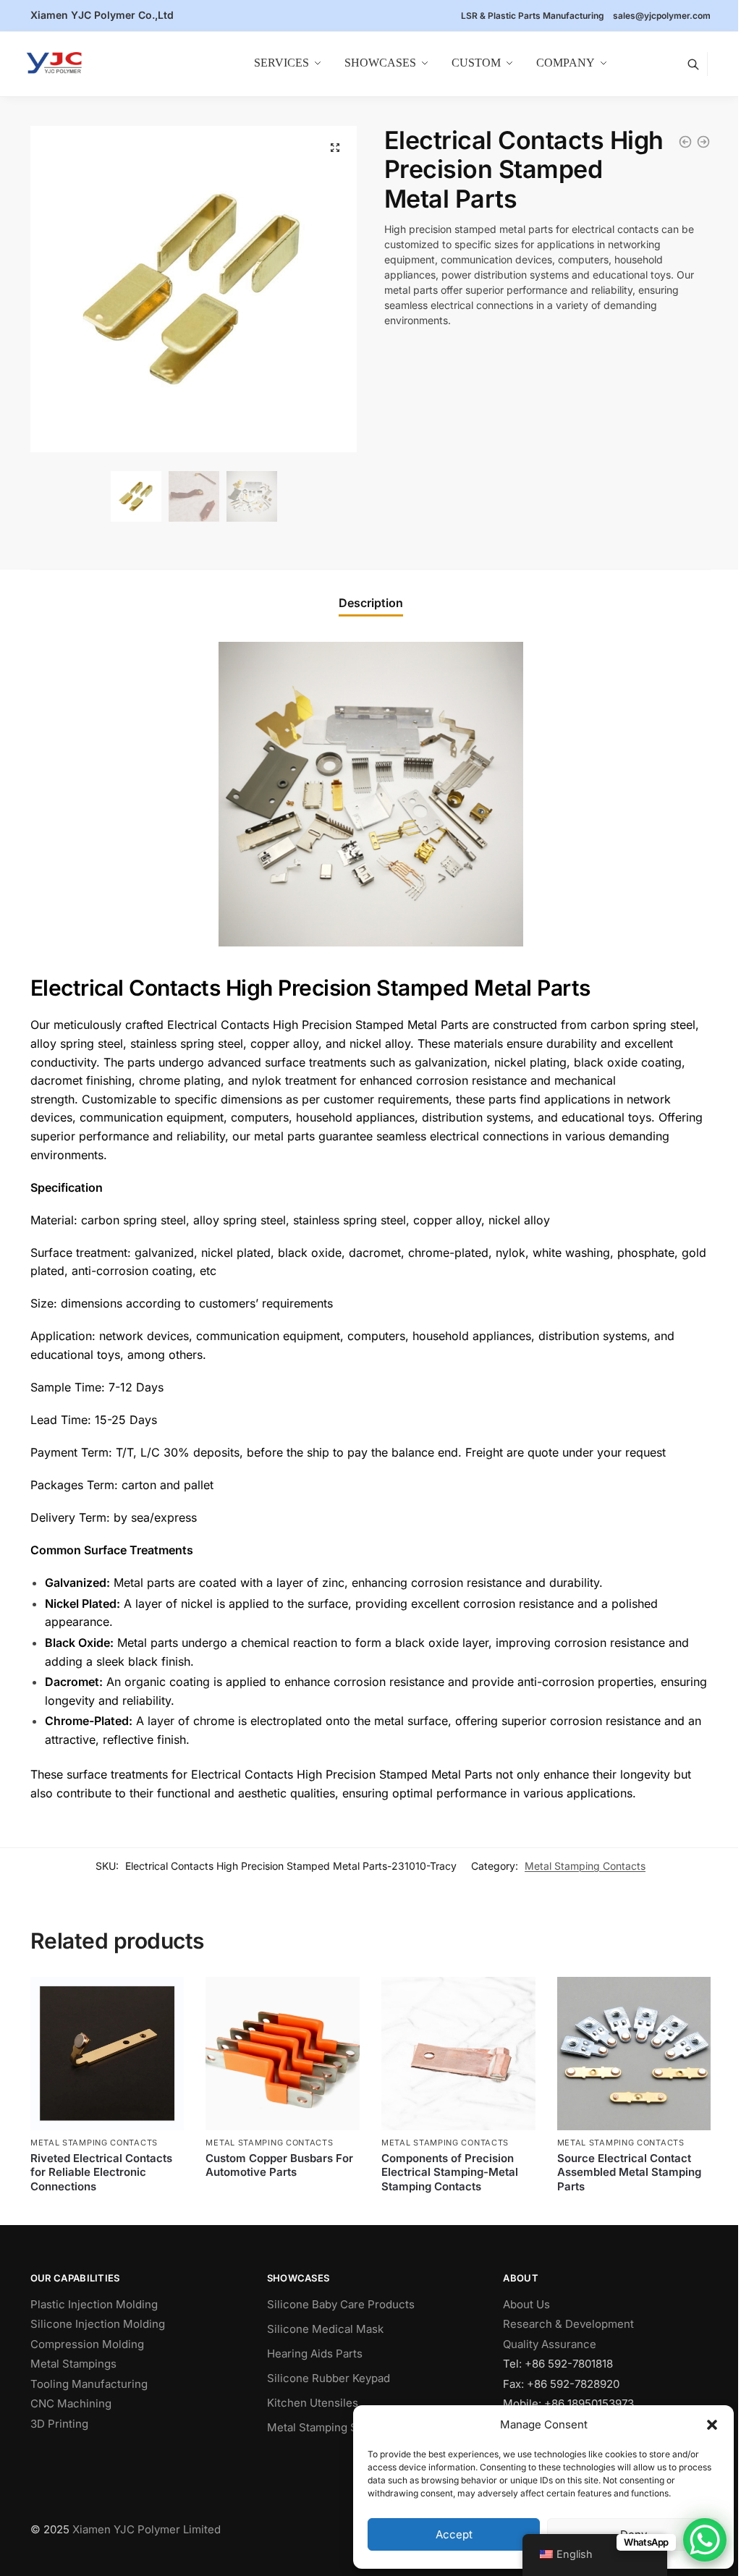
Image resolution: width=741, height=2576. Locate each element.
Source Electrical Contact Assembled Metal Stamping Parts (629, 2172)
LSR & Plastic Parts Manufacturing (533, 16)
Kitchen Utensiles (313, 2403)
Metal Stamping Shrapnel (332, 2427)
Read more (107, 2210)
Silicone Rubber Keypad (329, 2378)
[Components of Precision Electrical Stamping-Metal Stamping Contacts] (703, 142)
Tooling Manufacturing (89, 2384)
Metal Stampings (73, 2364)
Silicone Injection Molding (98, 2324)
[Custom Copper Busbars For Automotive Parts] (283, 2054)
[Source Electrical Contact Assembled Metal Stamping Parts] (685, 142)
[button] (712, 2425)
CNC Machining (71, 2403)
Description (371, 603)
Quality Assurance (550, 2344)
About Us (526, 2304)
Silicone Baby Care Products (341, 2304)
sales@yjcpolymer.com (662, 16)
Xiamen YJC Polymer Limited (147, 2529)
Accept (454, 2534)
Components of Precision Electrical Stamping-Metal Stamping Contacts (450, 2172)
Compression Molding (87, 2344)
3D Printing (59, 2424)
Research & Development (568, 2324)
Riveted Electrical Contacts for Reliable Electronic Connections (101, 2172)
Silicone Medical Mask (325, 2329)
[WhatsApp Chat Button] (705, 2540)
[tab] (371, 603)
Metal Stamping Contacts (585, 1866)
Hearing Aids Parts (315, 2353)
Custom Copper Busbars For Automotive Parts (279, 2165)
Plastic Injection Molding (94, 2304)
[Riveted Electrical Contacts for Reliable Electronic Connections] (107, 2054)
